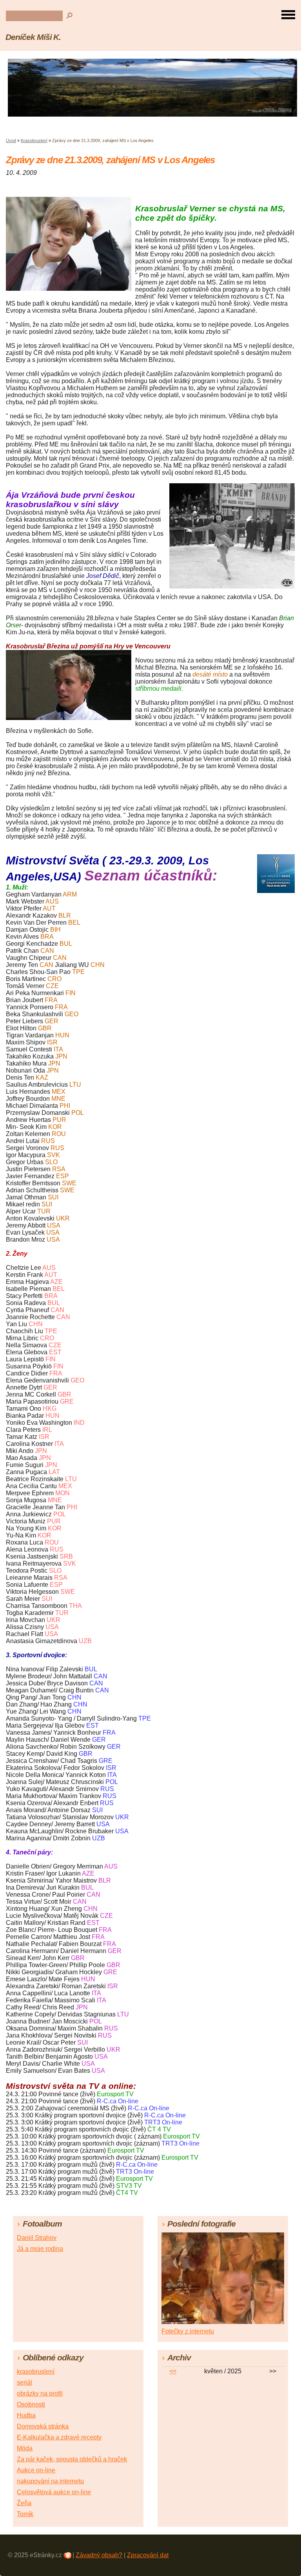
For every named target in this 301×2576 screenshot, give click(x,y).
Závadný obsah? (99, 2555)
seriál (24, 2382)
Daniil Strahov (37, 2238)
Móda (25, 2448)
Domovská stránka (43, 2426)
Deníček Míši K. (33, 37)
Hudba (26, 2415)
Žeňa (24, 2503)
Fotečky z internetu (188, 2331)
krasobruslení (36, 2372)
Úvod (11, 140)
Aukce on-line (36, 2470)
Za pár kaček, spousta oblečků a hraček (72, 2459)
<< (173, 2371)
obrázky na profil (40, 2393)
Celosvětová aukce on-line (54, 2492)
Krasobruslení (34, 140)
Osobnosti (31, 2404)
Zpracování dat (148, 2555)
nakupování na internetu (50, 2481)
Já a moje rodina (40, 2249)
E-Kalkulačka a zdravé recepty (59, 2437)
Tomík (25, 2514)
